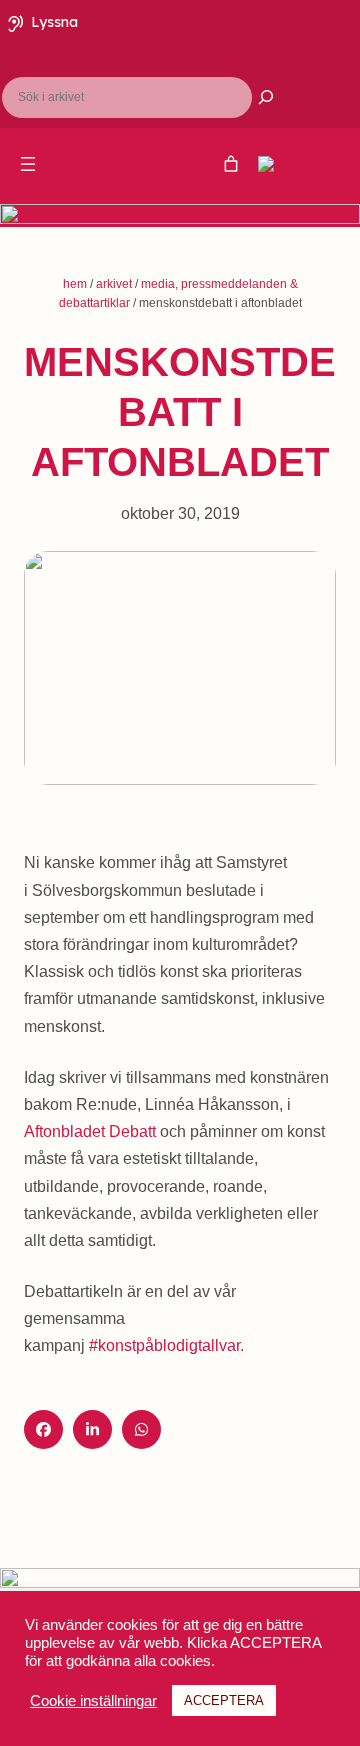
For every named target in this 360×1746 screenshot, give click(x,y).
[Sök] (254, 97)
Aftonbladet (90, 1131)
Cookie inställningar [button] (93, 1701)
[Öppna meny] (28, 164)
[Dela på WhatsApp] (141, 1429)
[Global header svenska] (231, 164)
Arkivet (114, 284)
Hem (75, 284)
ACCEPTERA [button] (224, 1700)
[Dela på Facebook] (43, 1429)
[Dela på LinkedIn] (92, 1429)
